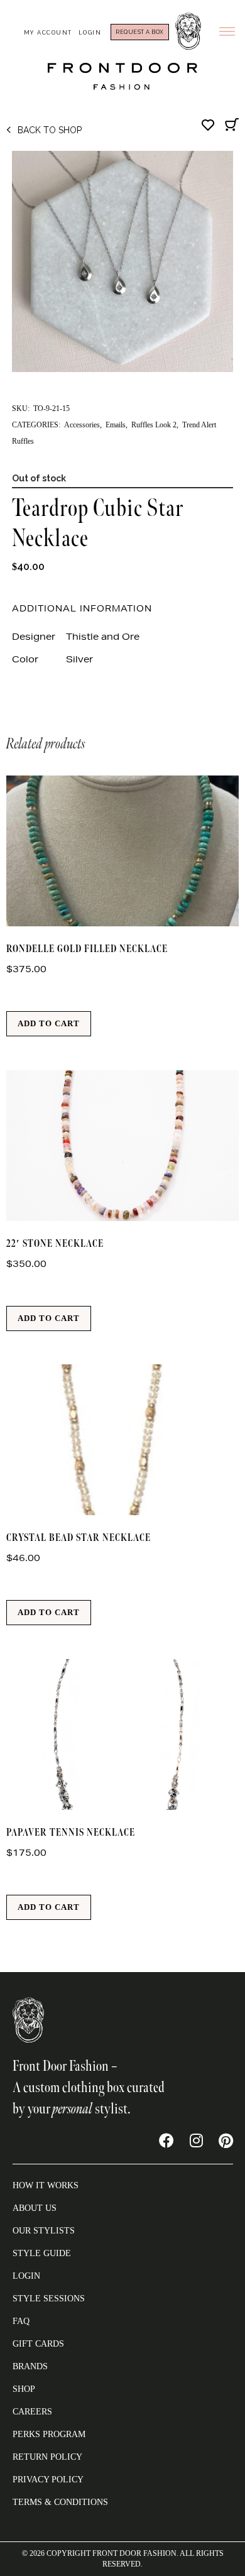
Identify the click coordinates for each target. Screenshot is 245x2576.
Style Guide (42, 2253)
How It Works (46, 2185)
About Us (35, 2208)
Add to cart (49, 1023)
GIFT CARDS (38, 2344)
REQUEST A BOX (140, 32)
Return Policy (47, 2457)
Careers (32, 2412)
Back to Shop (50, 130)
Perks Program (49, 2434)
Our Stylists (44, 2231)
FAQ (21, 2321)
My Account (48, 33)
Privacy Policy (48, 2480)
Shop (24, 2389)
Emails (116, 425)
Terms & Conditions (60, 2502)
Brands (30, 2366)
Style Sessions (49, 2299)
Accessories (82, 425)
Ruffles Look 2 (154, 425)
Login (90, 33)
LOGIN (26, 2276)
